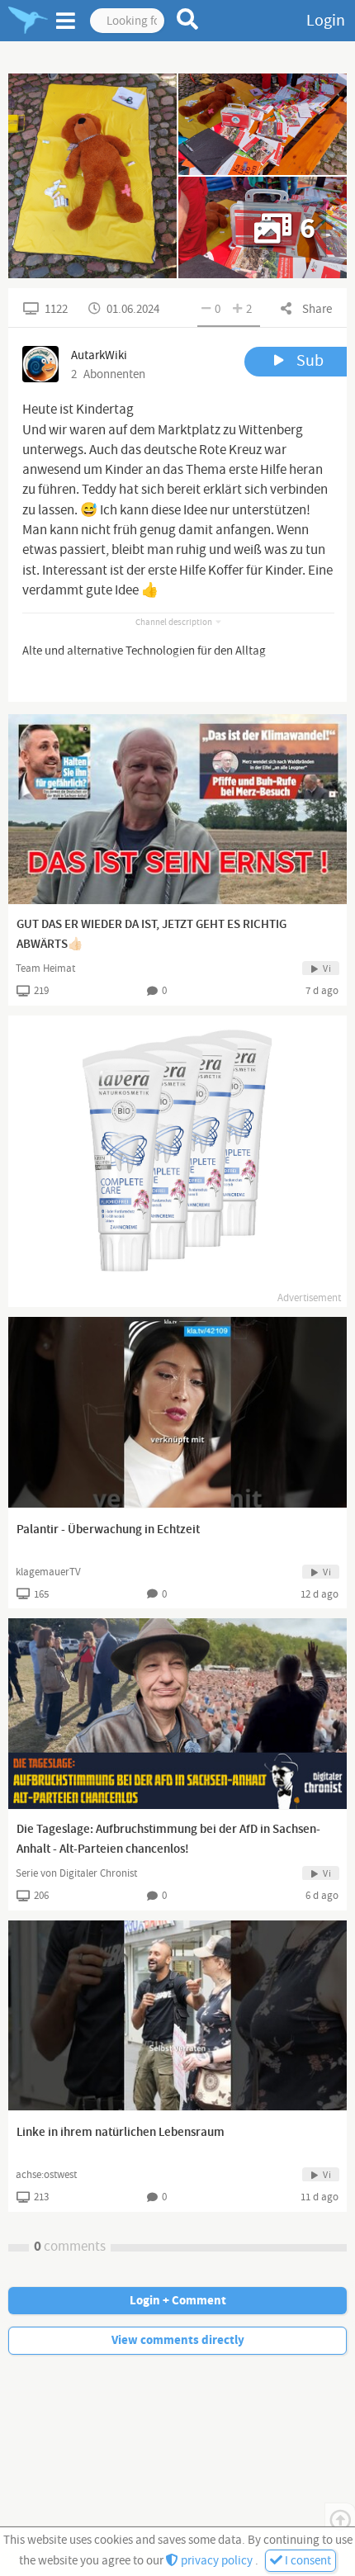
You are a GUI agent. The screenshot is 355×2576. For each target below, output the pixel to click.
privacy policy (217, 2561)
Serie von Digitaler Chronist (76, 1873)
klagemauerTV (48, 1572)
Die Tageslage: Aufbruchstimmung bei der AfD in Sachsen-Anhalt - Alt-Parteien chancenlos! (168, 1840)
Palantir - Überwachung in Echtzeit (108, 1530)
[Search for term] (188, 19)
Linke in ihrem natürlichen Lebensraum (121, 2133)
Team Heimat (45, 968)
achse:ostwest (46, 2175)
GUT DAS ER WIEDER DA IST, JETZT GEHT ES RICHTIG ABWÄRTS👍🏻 (151, 935)
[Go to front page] (28, 21)
